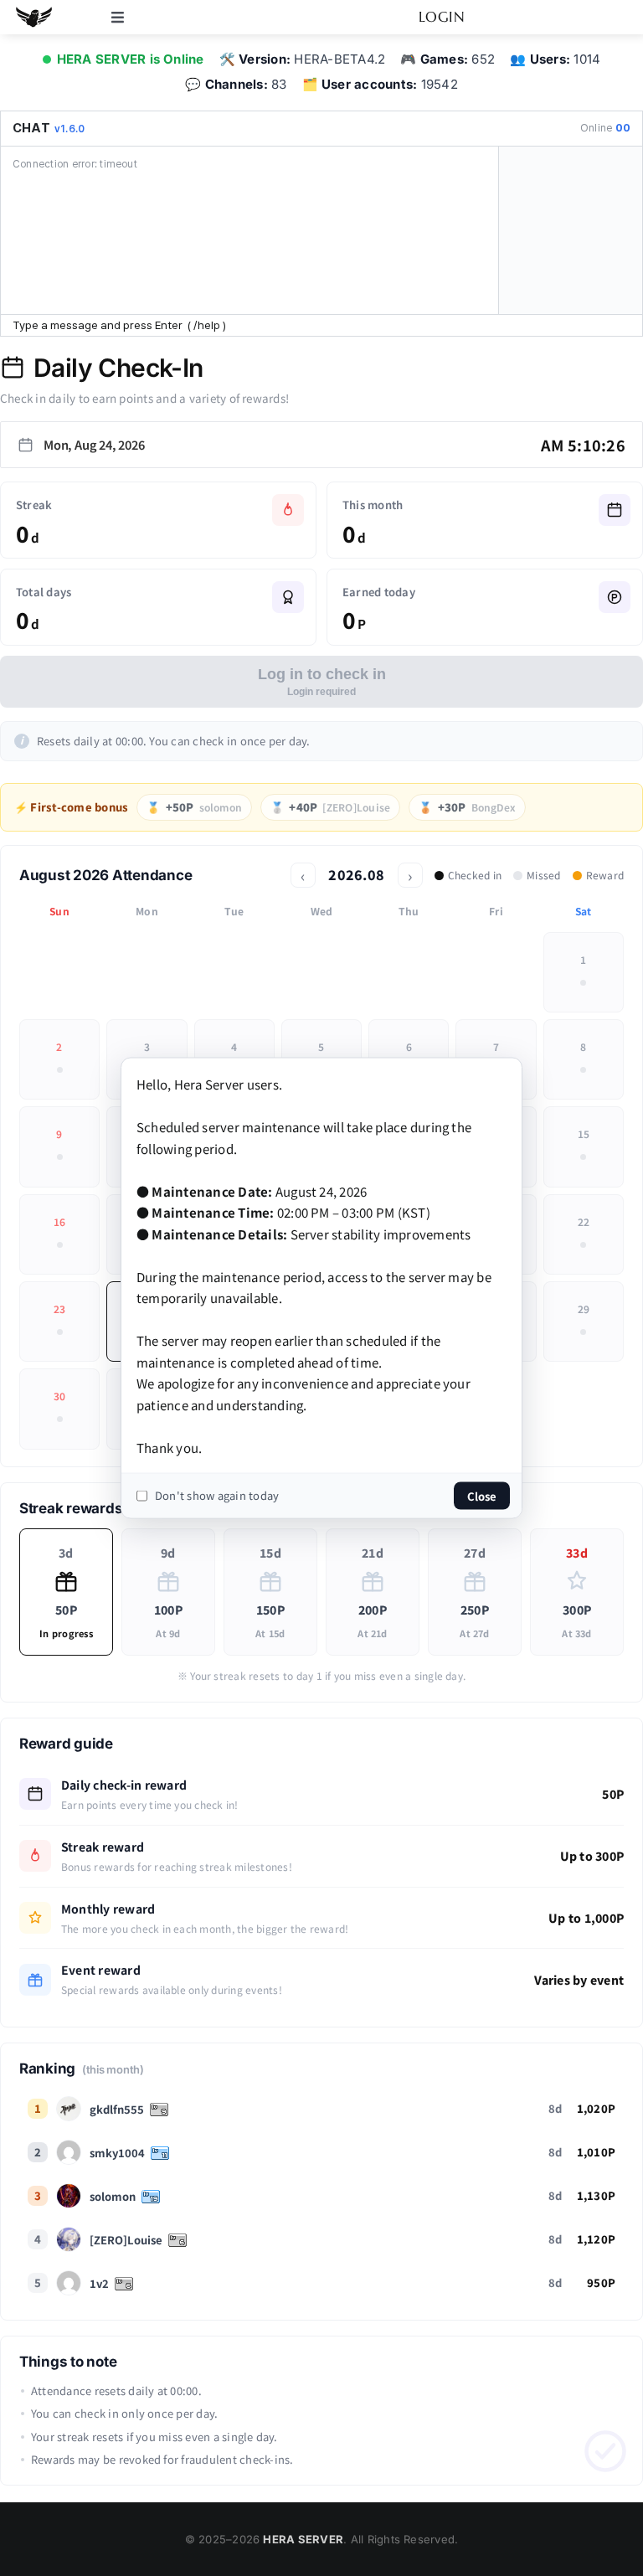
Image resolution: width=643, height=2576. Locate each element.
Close (482, 1496)
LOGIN (442, 17)
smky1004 (117, 2153)
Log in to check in (322, 682)
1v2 (99, 2283)
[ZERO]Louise (126, 2240)
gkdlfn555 (117, 2109)
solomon (113, 2196)
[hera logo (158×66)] (34, 10)
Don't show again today (217, 1495)
